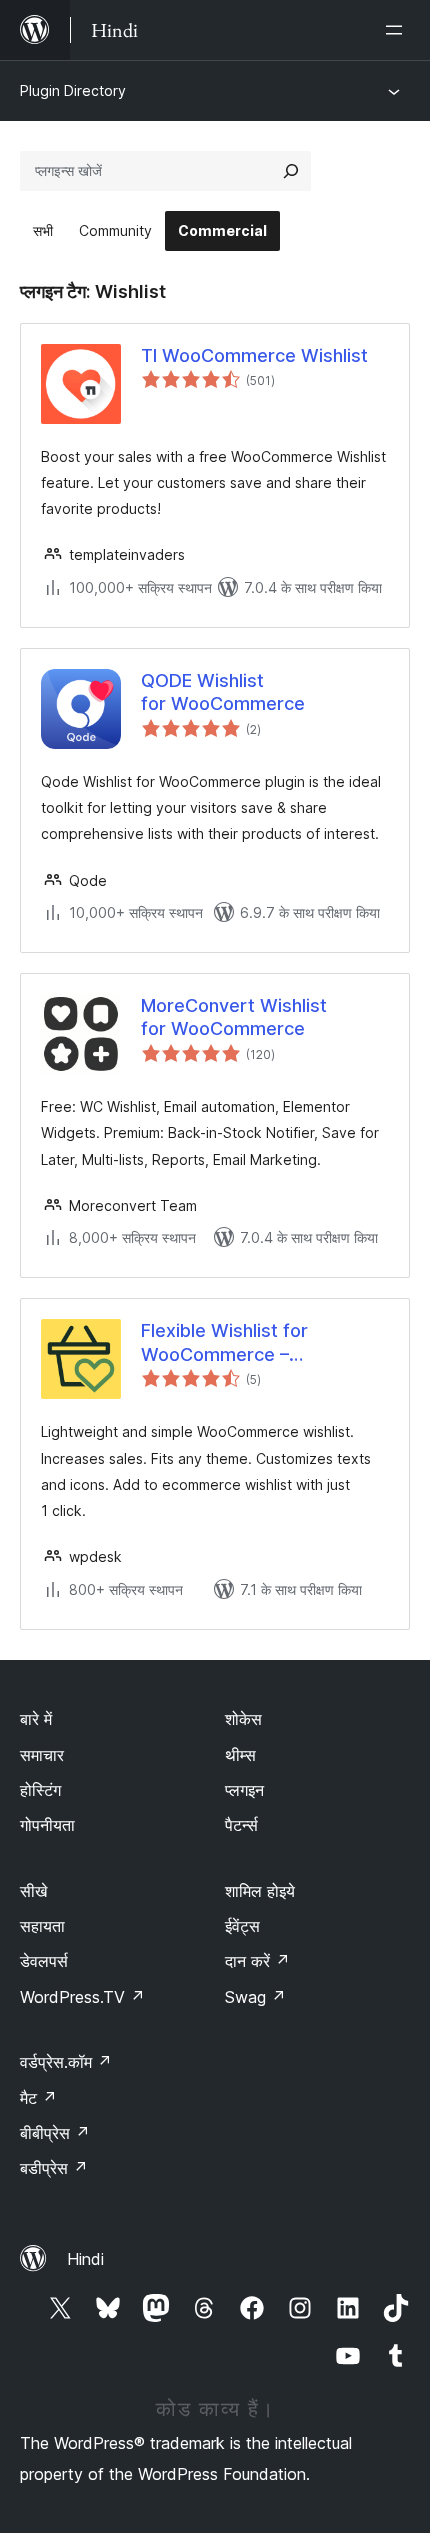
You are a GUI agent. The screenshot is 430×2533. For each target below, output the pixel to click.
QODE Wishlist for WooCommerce (223, 692)
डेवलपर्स (44, 1961)
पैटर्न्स (241, 1825)
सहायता (42, 1926)
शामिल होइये (260, 1891)
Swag (255, 1997)
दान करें (257, 1961)
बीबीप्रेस (55, 2133)
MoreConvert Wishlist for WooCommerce (234, 1017)
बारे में (36, 1719)
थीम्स (240, 1755)
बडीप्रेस (54, 2168)
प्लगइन (244, 1790)
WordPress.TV (82, 1997)
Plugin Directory (73, 90)
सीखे (33, 1891)
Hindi (85, 2259)
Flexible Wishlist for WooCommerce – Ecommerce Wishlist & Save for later (260, 1343)
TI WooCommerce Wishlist (254, 355)
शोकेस (243, 1719)
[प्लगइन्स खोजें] (291, 171)
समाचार (42, 1755)
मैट (38, 2098)
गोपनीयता (47, 1825)
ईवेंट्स (242, 1926)
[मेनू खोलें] (398, 30)
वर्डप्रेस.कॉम (66, 2062)
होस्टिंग (40, 1790)
